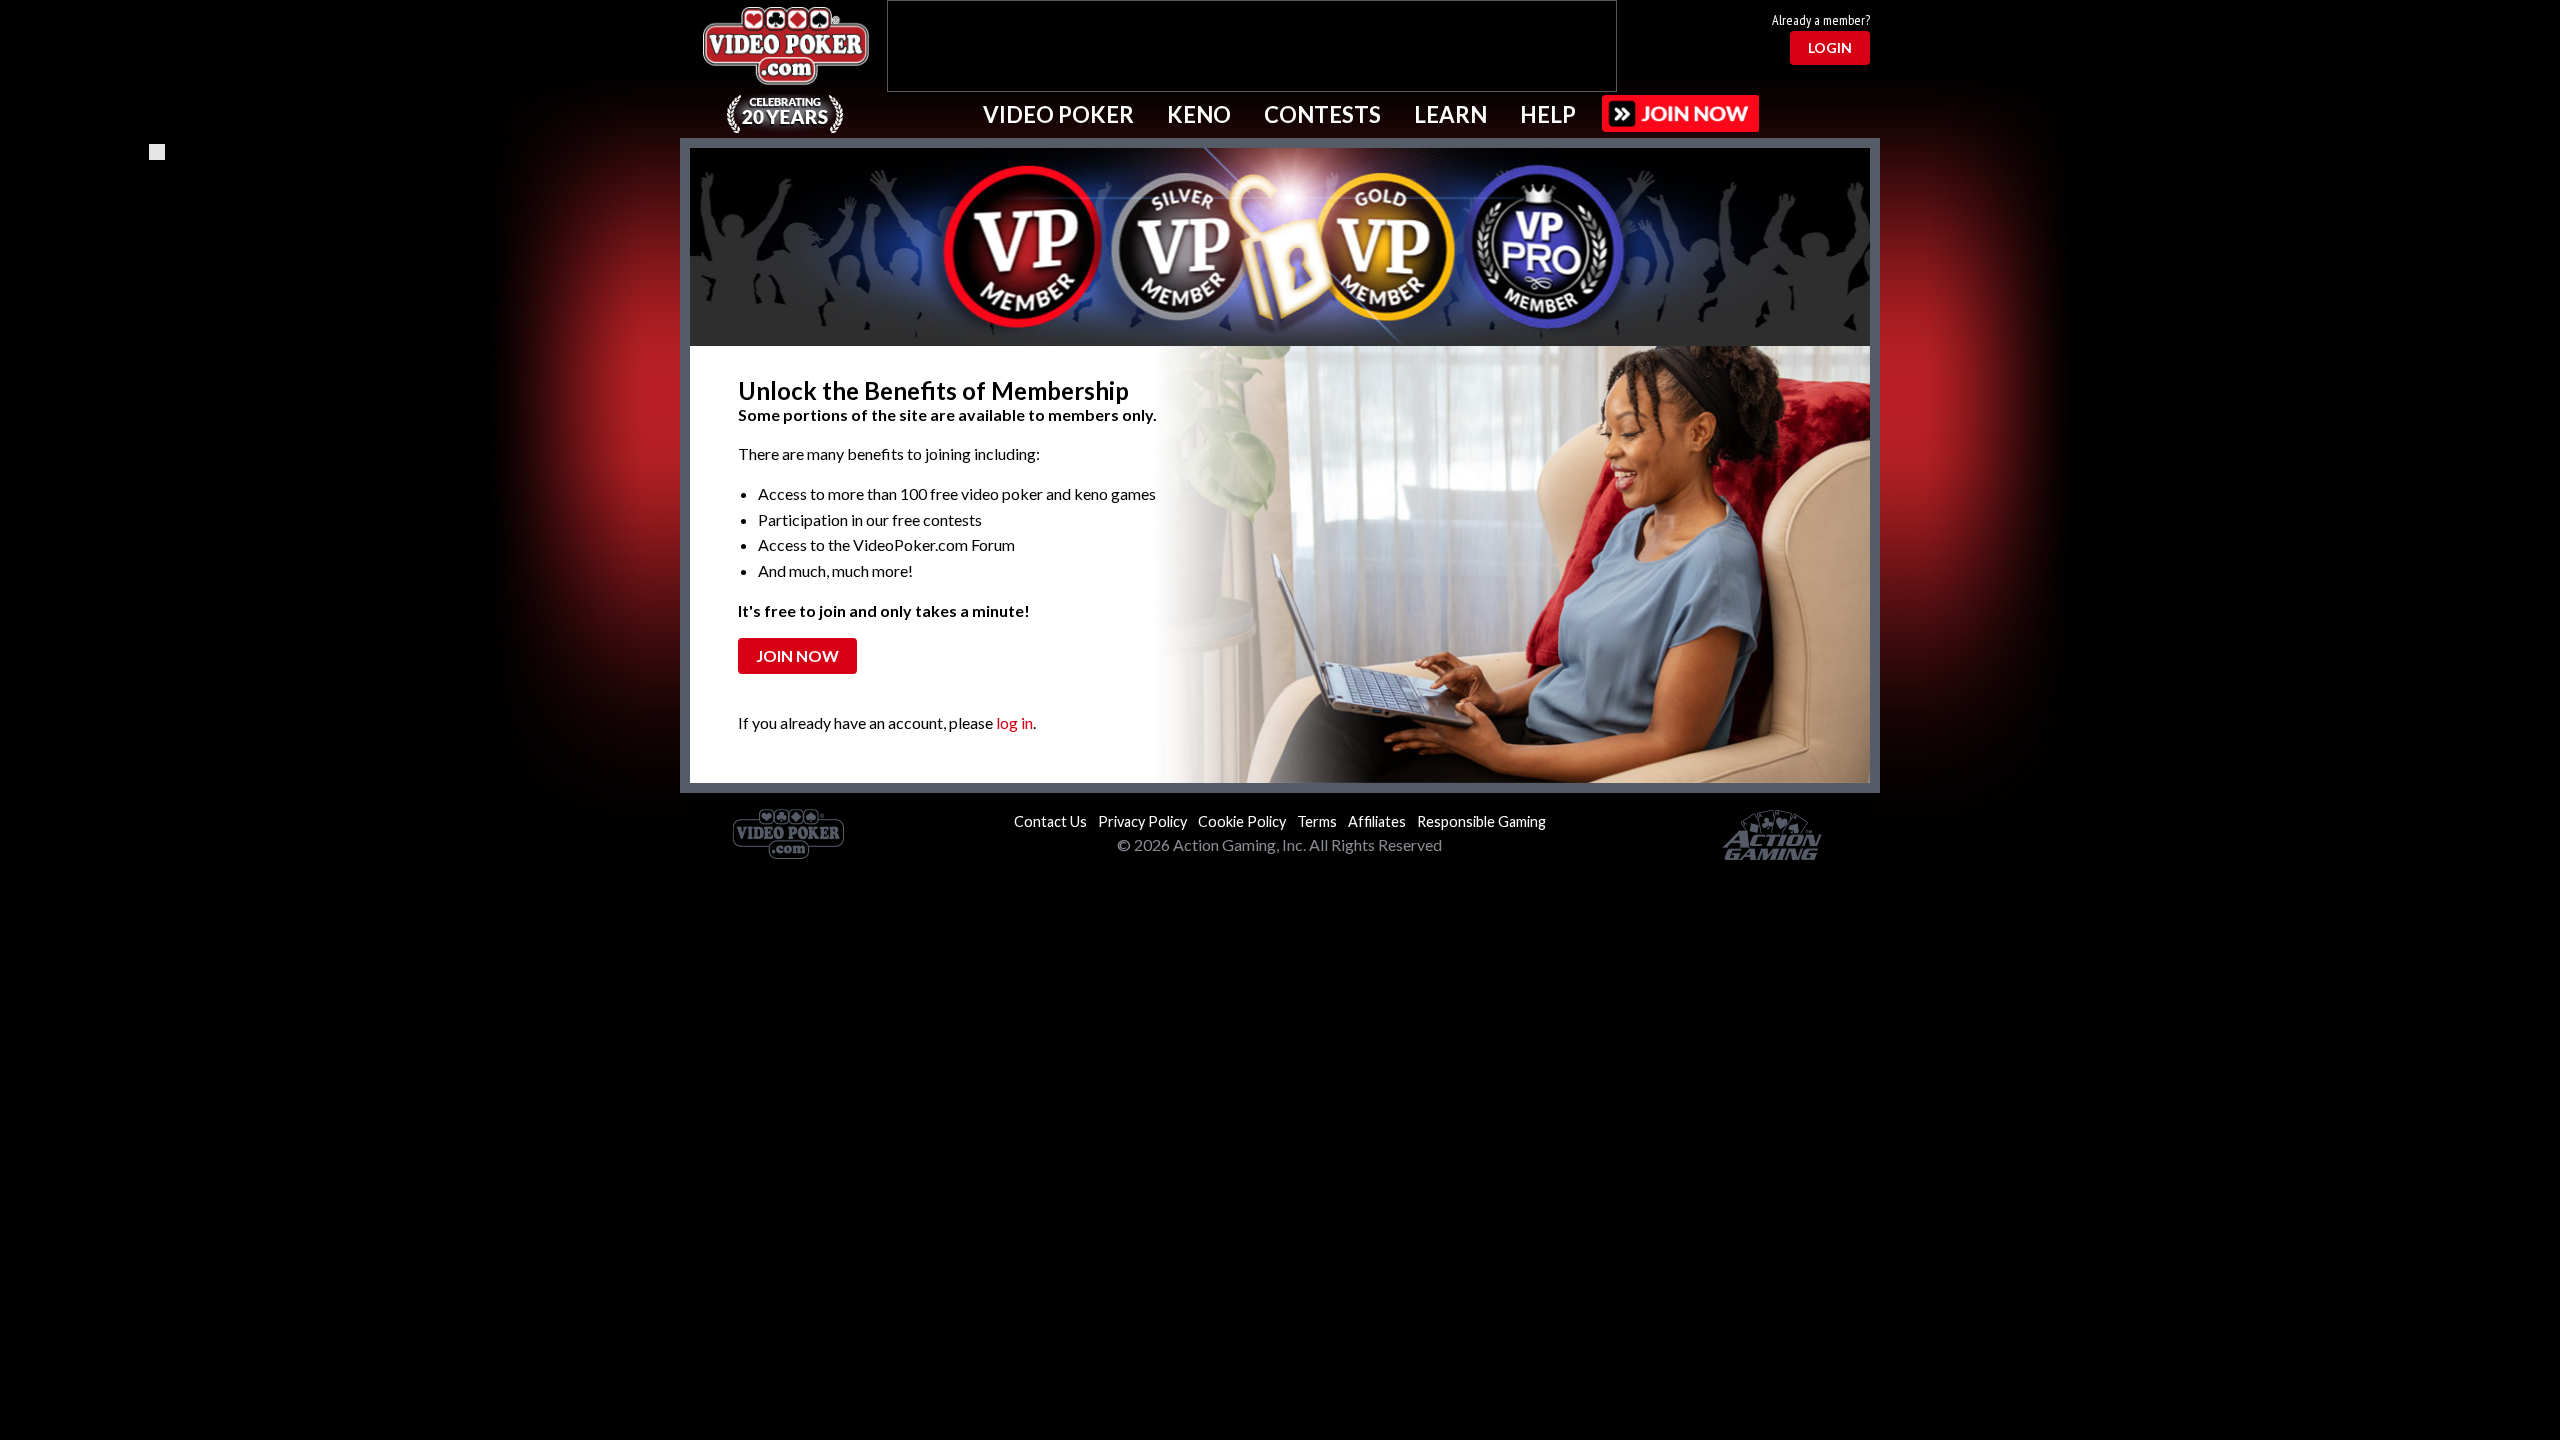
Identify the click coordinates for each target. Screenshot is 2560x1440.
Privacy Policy (1142, 821)
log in (1014, 722)
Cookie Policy (1242, 821)
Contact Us (1050, 821)
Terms (1317, 821)
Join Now (797, 655)
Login (1830, 47)
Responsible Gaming (1481, 821)
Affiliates (1377, 821)
